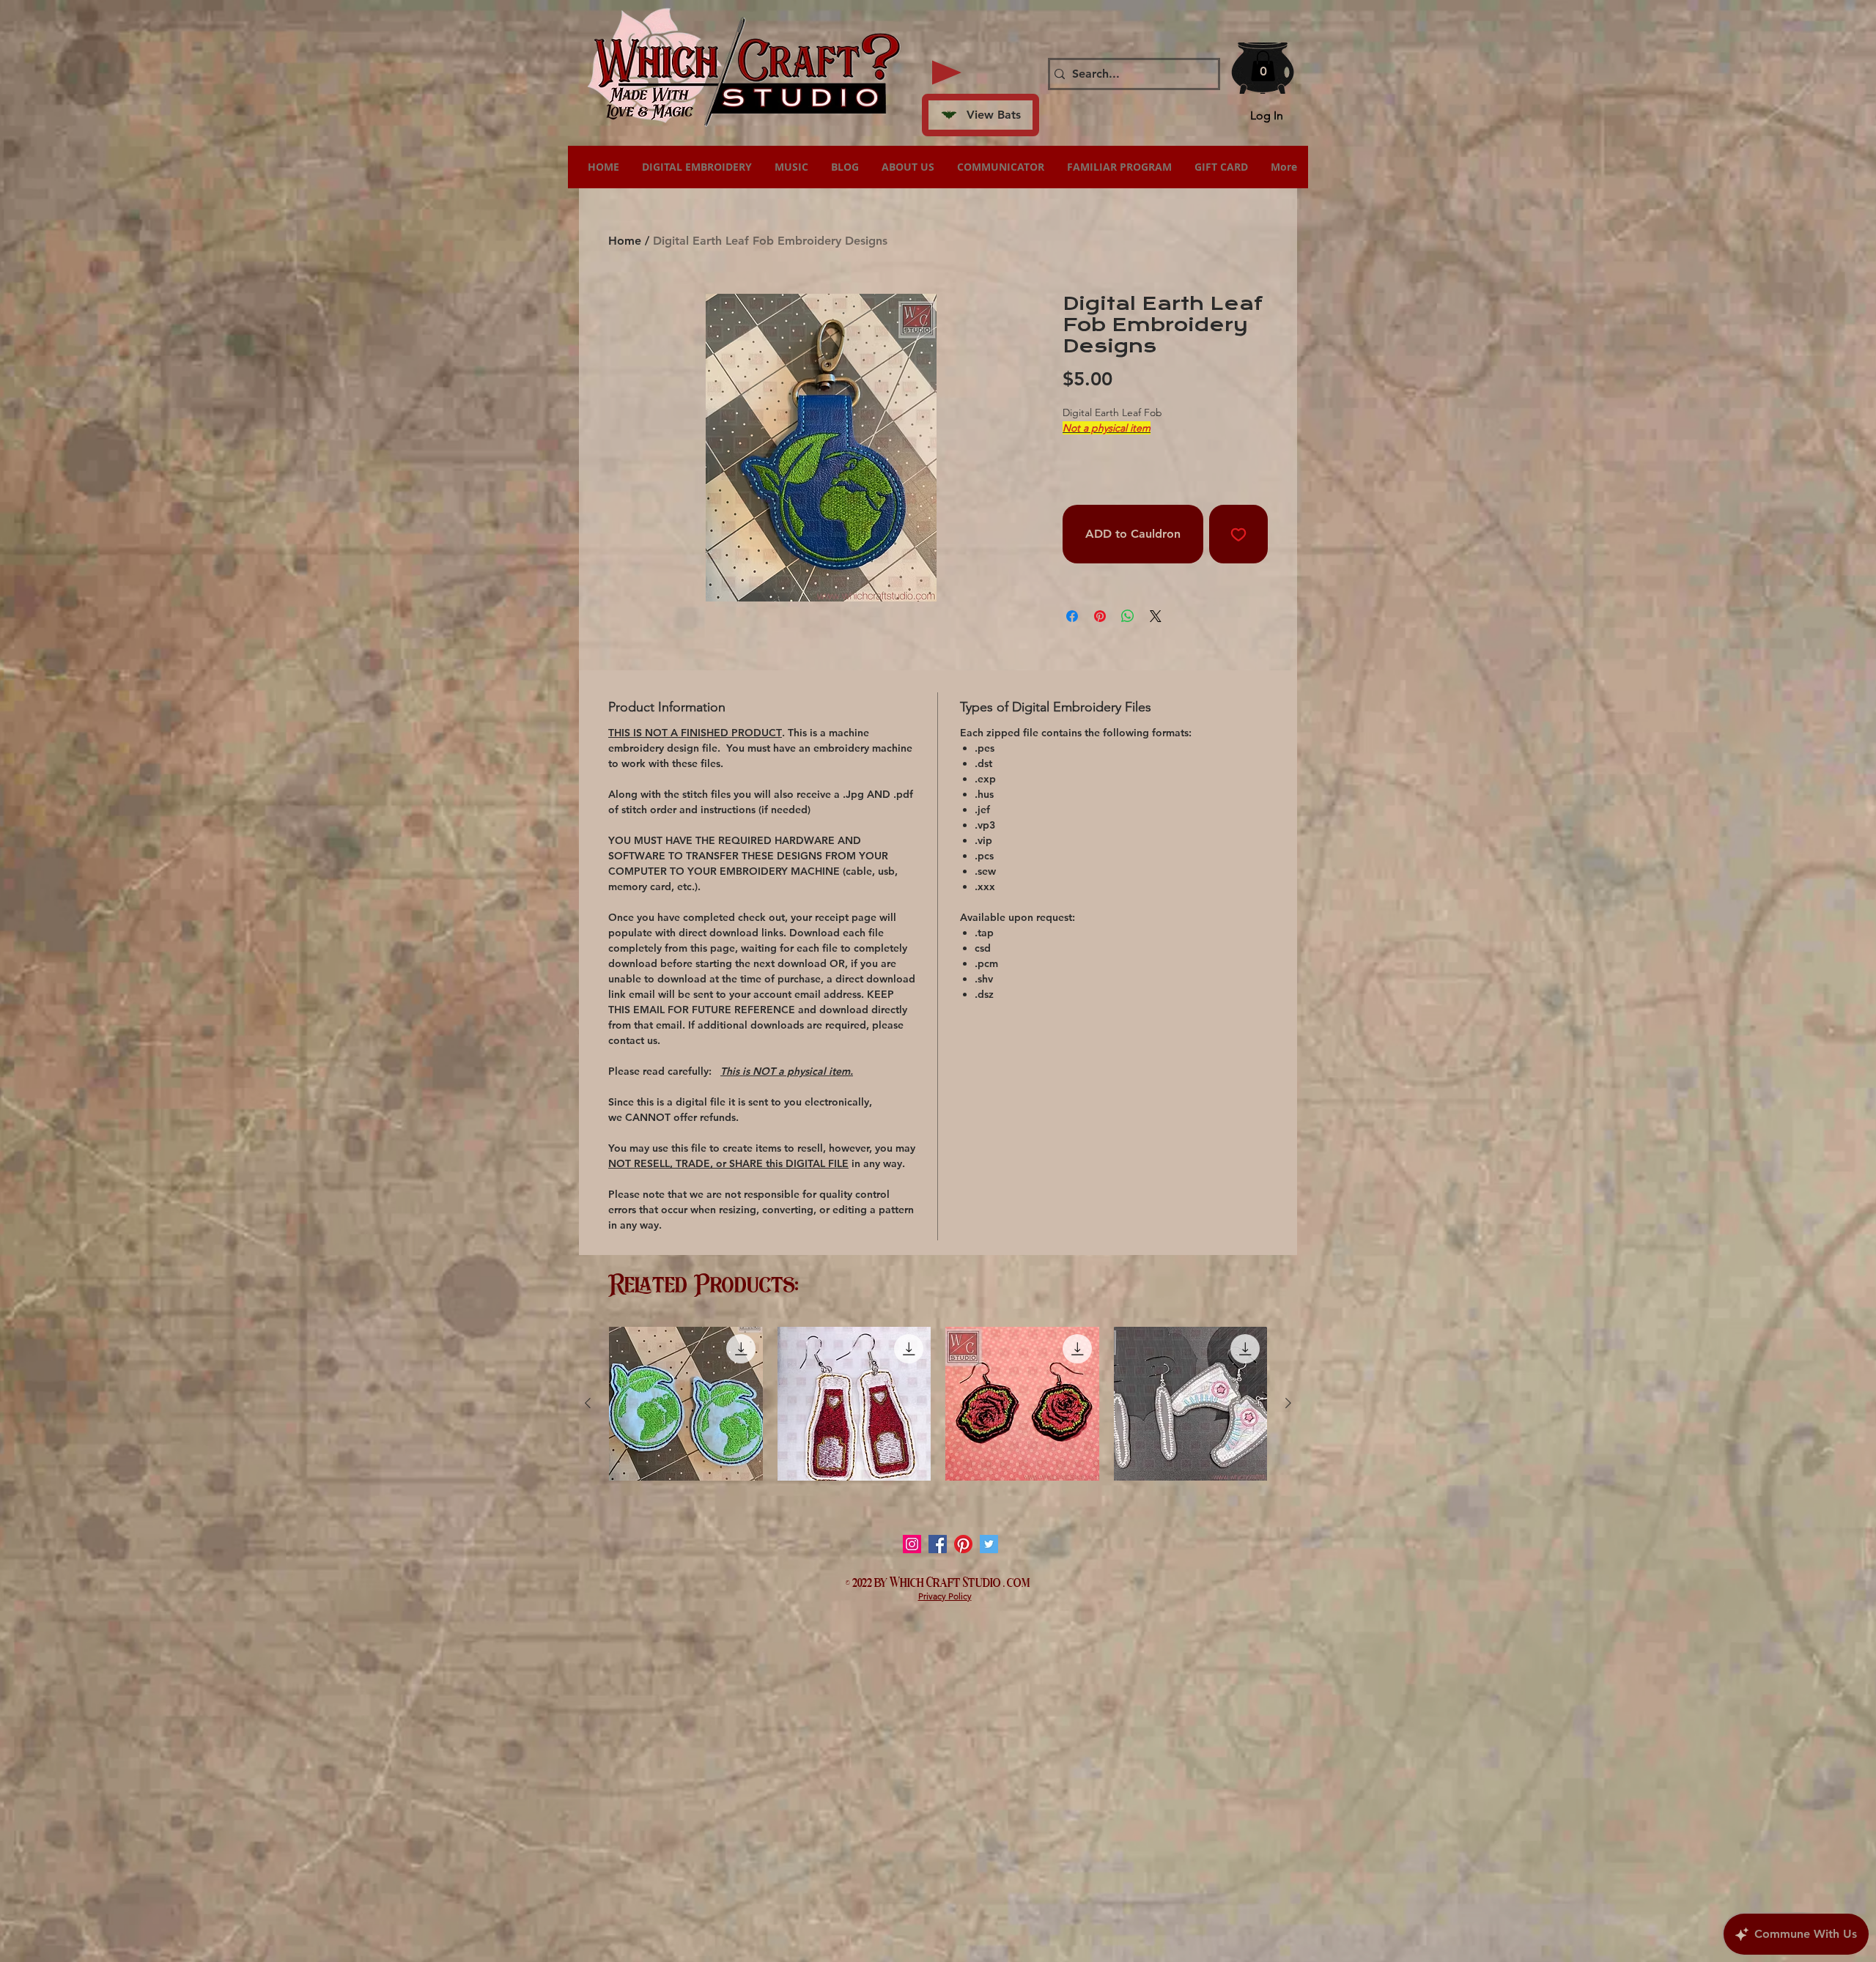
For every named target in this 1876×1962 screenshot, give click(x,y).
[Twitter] (989, 1544)
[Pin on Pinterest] (1100, 616)
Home (625, 241)
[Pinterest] (963, 1544)
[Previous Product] (588, 1403)
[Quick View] (686, 1404)
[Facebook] (938, 1544)
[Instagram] (912, 1544)
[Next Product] (1288, 1403)
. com (1017, 1581)
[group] (938, 1404)
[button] (1263, 66)
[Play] (947, 73)
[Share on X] (1156, 616)
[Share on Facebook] (1072, 616)
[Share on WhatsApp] (1128, 616)
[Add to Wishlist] (1238, 534)
